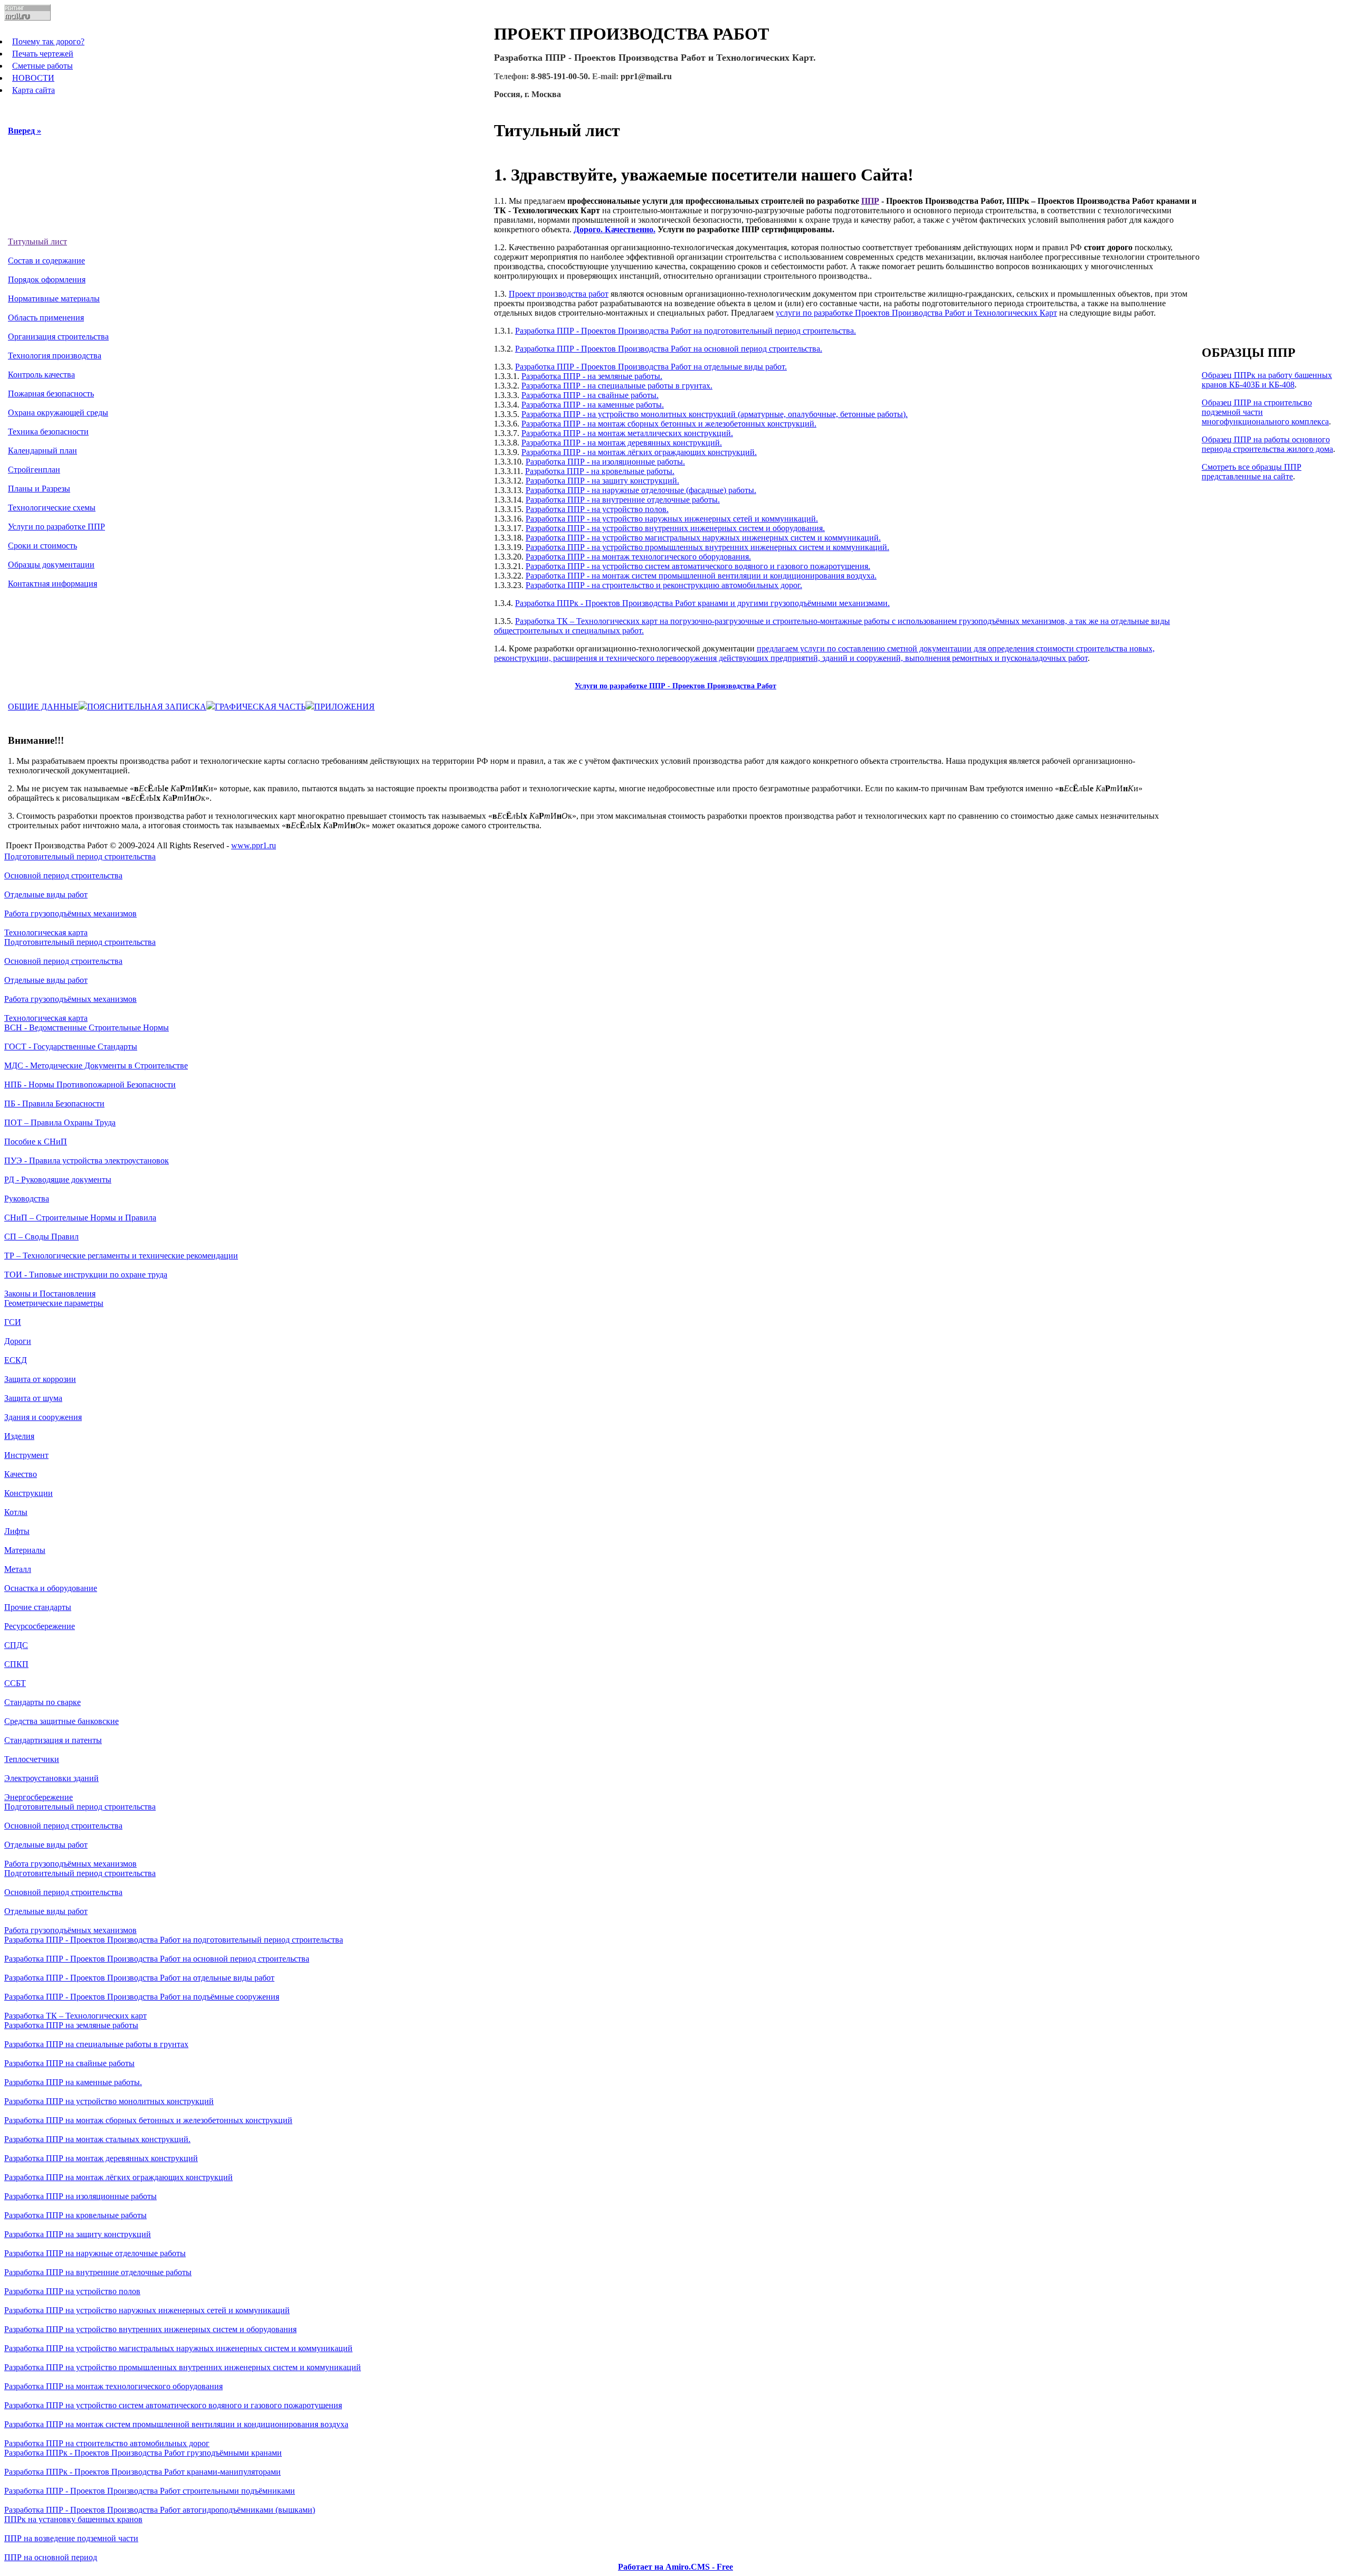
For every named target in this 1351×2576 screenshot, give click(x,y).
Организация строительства (58, 337)
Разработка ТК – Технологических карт (75, 2016)
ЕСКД (16, 1360)
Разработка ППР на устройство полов (72, 2291)
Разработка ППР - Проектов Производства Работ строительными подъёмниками (150, 2491)
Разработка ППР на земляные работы (71, 2025)
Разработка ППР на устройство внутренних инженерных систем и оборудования (150, 2329)
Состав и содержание (46, 261)
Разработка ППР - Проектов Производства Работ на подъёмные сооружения (142, 1997)
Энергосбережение (39, 1797)
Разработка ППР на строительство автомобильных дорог (107, 2443)
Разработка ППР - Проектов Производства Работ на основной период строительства (157, 1959)
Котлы (16, 1512)
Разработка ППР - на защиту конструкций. (602, 481)
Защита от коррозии (40, 1379)
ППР (870, 201)
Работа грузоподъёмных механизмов (70, 913)
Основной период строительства (63, 875)
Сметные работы (42, 66)
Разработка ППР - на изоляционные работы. (605, 462)
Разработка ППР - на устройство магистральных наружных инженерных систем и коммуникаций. (703, 538)
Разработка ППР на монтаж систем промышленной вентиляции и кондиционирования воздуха (176, 2424)
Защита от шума (33, 1398)
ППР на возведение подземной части (71, 2538)
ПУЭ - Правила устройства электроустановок (87, 1161)
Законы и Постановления (50, 1294)
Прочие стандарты (38, 1607)
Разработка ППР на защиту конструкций (78, 2234)
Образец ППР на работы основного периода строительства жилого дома (1267, 444)
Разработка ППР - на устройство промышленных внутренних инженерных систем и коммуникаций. (707, 547)
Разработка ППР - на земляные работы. (592, 376)
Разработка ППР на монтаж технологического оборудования (113, 2386)
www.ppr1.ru (254, 845)
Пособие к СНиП (36, 1142)
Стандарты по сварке (42, 1702)
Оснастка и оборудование (51, 1588)
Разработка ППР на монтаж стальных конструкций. (97, 2139)
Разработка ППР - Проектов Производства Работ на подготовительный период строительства (174, 1940)
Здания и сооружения (43, 1417)
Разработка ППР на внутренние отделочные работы (98, 2272)
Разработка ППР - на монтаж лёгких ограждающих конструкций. (639, 452)
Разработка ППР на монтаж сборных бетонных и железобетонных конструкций (148, 2120)
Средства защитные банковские (61, 1721)
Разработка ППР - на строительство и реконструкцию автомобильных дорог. (664, 585)
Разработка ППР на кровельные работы (75, 2215)
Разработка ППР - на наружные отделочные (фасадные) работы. (641, 490)
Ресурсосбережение (40, 1626)
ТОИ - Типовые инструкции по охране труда (86, 1275)
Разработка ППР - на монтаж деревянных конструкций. (622, 443)
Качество (21, 1474)
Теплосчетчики (32, 1759)
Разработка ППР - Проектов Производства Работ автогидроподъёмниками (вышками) (160, 2510)
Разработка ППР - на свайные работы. (590, 395)
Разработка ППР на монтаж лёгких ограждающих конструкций (118, 2177)
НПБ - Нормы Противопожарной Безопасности (90, 1085)
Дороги (18, 1341)
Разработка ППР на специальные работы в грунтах (96, 2044)
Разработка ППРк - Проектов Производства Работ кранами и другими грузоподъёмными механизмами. (702, 603)
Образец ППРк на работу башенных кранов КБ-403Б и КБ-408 (1267, 380)
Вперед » (25, 131)
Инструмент (26, 1455)
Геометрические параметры (54, 1303)
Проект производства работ (559, 294)
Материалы (25, 1550)
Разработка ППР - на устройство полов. (597, 509)
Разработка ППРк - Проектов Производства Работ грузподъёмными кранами (143, 2453)
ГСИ (13, 1322)
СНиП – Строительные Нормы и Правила (80, 1218)
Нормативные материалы (54, 299)
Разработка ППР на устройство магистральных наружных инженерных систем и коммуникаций (178, 2348)
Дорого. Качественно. (615, 229)
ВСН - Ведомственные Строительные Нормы (87, 1027)
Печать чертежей (43, 54)
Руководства (27, 1199)
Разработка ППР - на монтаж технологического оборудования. (638, 557)
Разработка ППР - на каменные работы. (593, 405)
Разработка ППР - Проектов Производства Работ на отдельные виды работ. (651, 367)
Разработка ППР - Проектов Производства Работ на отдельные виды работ (139, 1978)
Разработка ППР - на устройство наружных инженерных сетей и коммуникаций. (672, 519)
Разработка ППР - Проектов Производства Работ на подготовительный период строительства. (686, 331)
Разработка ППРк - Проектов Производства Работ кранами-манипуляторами (142, 2472)
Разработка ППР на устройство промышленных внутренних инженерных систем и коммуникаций (183, 2367)
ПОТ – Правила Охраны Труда (60, 1123)
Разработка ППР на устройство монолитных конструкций (109, 2101)
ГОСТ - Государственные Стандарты (71, 1046)
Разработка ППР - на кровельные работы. (600, 471)
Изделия (19, 1436)
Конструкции (28, 1493)
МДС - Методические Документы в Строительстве (96, 1066)
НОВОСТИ (33, 78)
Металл (18, 1569)
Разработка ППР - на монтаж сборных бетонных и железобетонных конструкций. (669, 424)
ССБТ (15, 1683)
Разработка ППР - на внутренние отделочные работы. (623, 500)
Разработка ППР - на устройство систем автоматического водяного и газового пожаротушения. (698, 566)
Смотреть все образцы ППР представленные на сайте (1252, 472)
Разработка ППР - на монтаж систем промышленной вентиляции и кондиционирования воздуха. (701, 576)
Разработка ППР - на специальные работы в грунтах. (617, 386)
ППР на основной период (51, 2557)
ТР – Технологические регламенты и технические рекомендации (121, 1256)
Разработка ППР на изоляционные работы (80, 2196)
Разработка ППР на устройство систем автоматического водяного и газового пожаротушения (173, 2405)
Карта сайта (34, 90)
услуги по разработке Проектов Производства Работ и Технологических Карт (916, 313)
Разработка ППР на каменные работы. (73, 2082)
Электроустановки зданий (51, 1778)
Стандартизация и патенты (53, 1740)
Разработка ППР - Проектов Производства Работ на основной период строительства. (669, 349)
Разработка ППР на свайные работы (69, 2063)
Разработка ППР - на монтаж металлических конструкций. (627, 433)
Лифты (17, 1531)
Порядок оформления (47, 280)
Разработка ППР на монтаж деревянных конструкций (101, 2158)
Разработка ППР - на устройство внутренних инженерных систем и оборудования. (675, 528)
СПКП (16, 1664)
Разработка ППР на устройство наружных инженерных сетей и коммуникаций (147, 2310)
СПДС (16, 1645)
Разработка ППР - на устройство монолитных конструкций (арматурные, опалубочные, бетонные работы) (713, 414)
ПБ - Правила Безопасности (54, 1104)
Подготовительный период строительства (80, 856)
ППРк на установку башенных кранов (73, 2519)
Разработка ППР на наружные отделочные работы (95, 2253)
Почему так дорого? (48, 41)
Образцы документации (51, 565)
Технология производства (55, 356)
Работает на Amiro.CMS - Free (675, 2567)
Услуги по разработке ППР (56, 527)
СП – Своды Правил (41, 1237)
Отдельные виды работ (46, 894)
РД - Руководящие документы (58, 1180)
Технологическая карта (46, 932)
